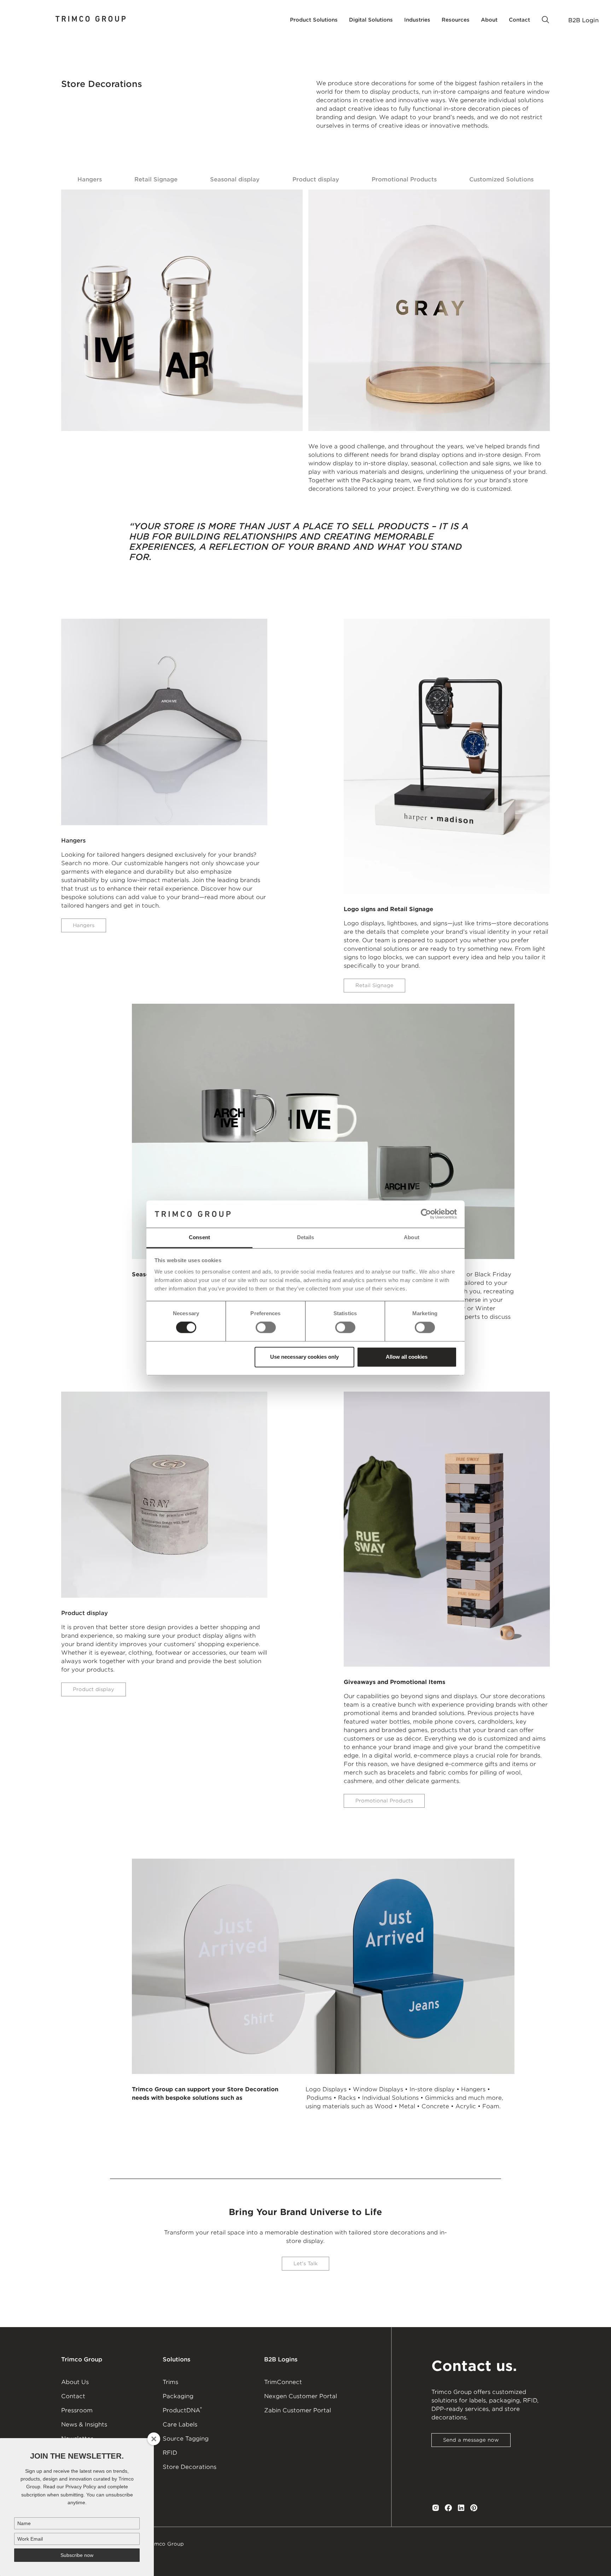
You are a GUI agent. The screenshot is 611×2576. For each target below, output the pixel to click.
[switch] (266, 1328)
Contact (73, 2396)
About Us (75, 2382)
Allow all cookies (407, 1357)
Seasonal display (235, 179)
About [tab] (412, 1237)
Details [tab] (306, 1237)
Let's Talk (305, 2263)
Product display (316, 179)
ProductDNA (182, 2410)
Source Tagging (186, 2439)
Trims (170, 2382)
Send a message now (471, 2440)
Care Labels (180, 2425)
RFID (170, 2453)
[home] (91, 20)
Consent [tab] (199, 1237)
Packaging (178, 2396)
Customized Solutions (501, 179)
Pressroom (77, 2410)
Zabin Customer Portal (298, 2410)
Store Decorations (190, 2467)
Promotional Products (404, 179)
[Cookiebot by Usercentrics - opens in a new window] (426, 1214)
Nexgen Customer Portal (301, 2396)
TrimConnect (283, 2382)
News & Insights (84, 2425)
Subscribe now (77, 2555)
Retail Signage (156, 179)
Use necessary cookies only (304, 1357)
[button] (314, 20)
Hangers (90, 179)
